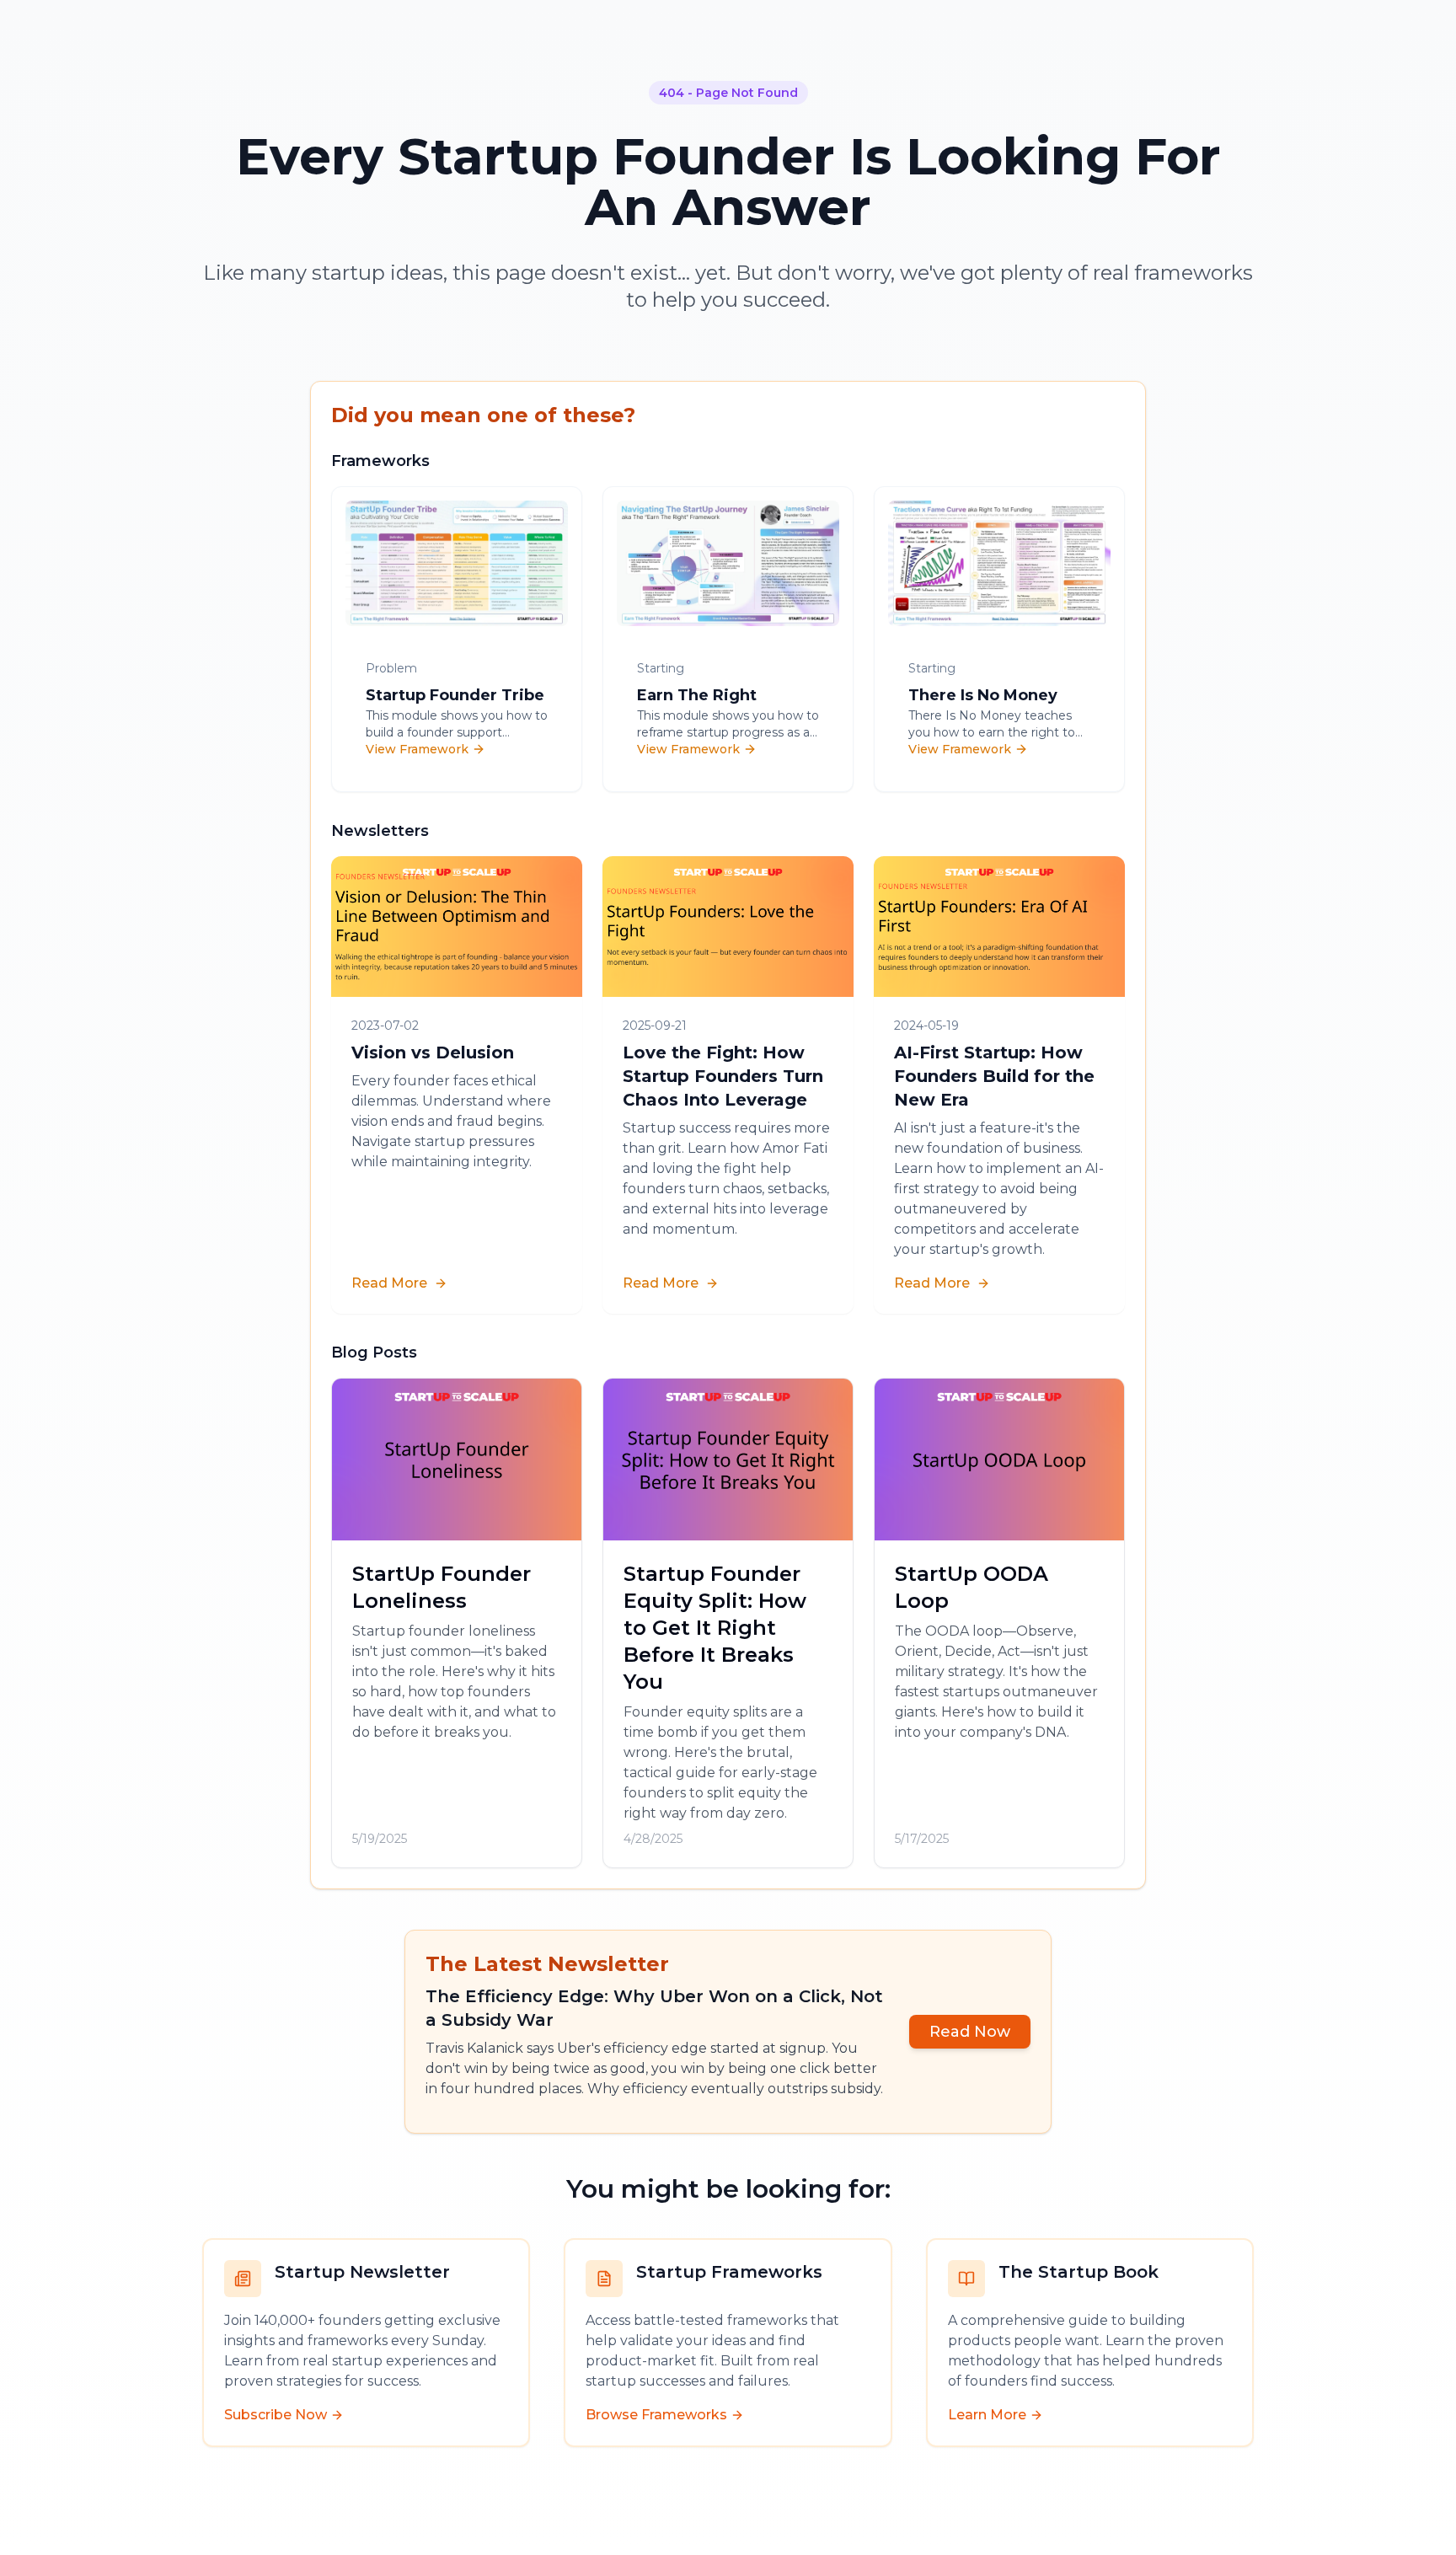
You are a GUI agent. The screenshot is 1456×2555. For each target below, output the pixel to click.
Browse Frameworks (656, 2415)
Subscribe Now (276, 2415)
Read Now (970, 2032)
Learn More (987, 2415)
